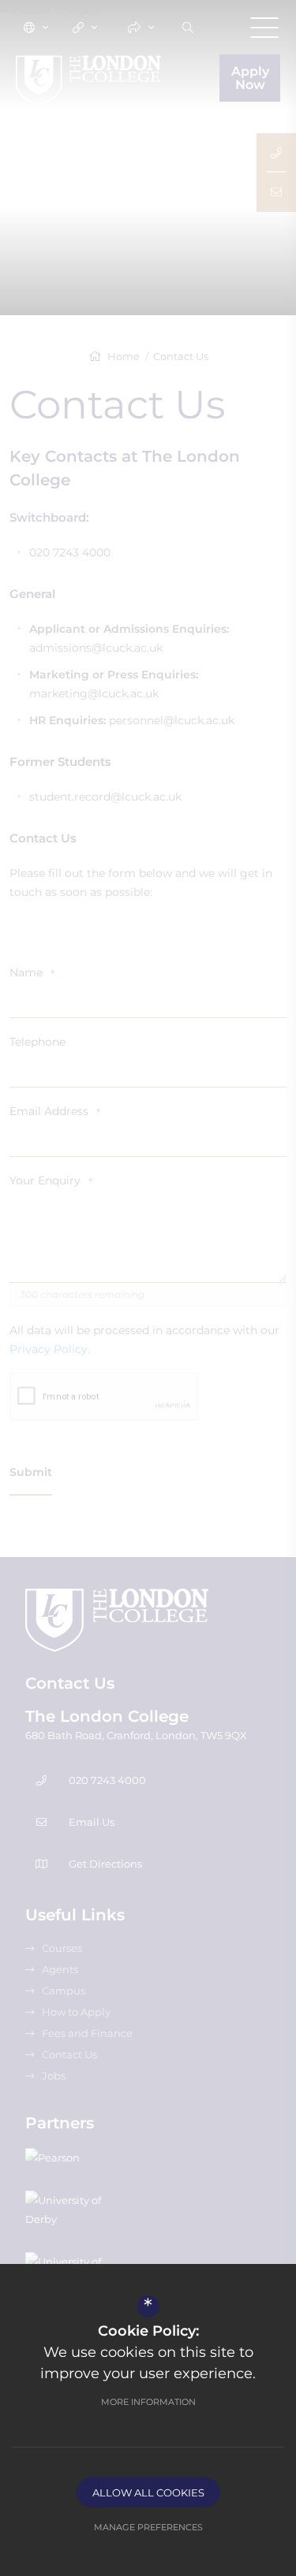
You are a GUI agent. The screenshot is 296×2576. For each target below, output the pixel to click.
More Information (148, 2402)
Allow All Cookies (148, 2492)
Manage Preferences (148, 2527)
